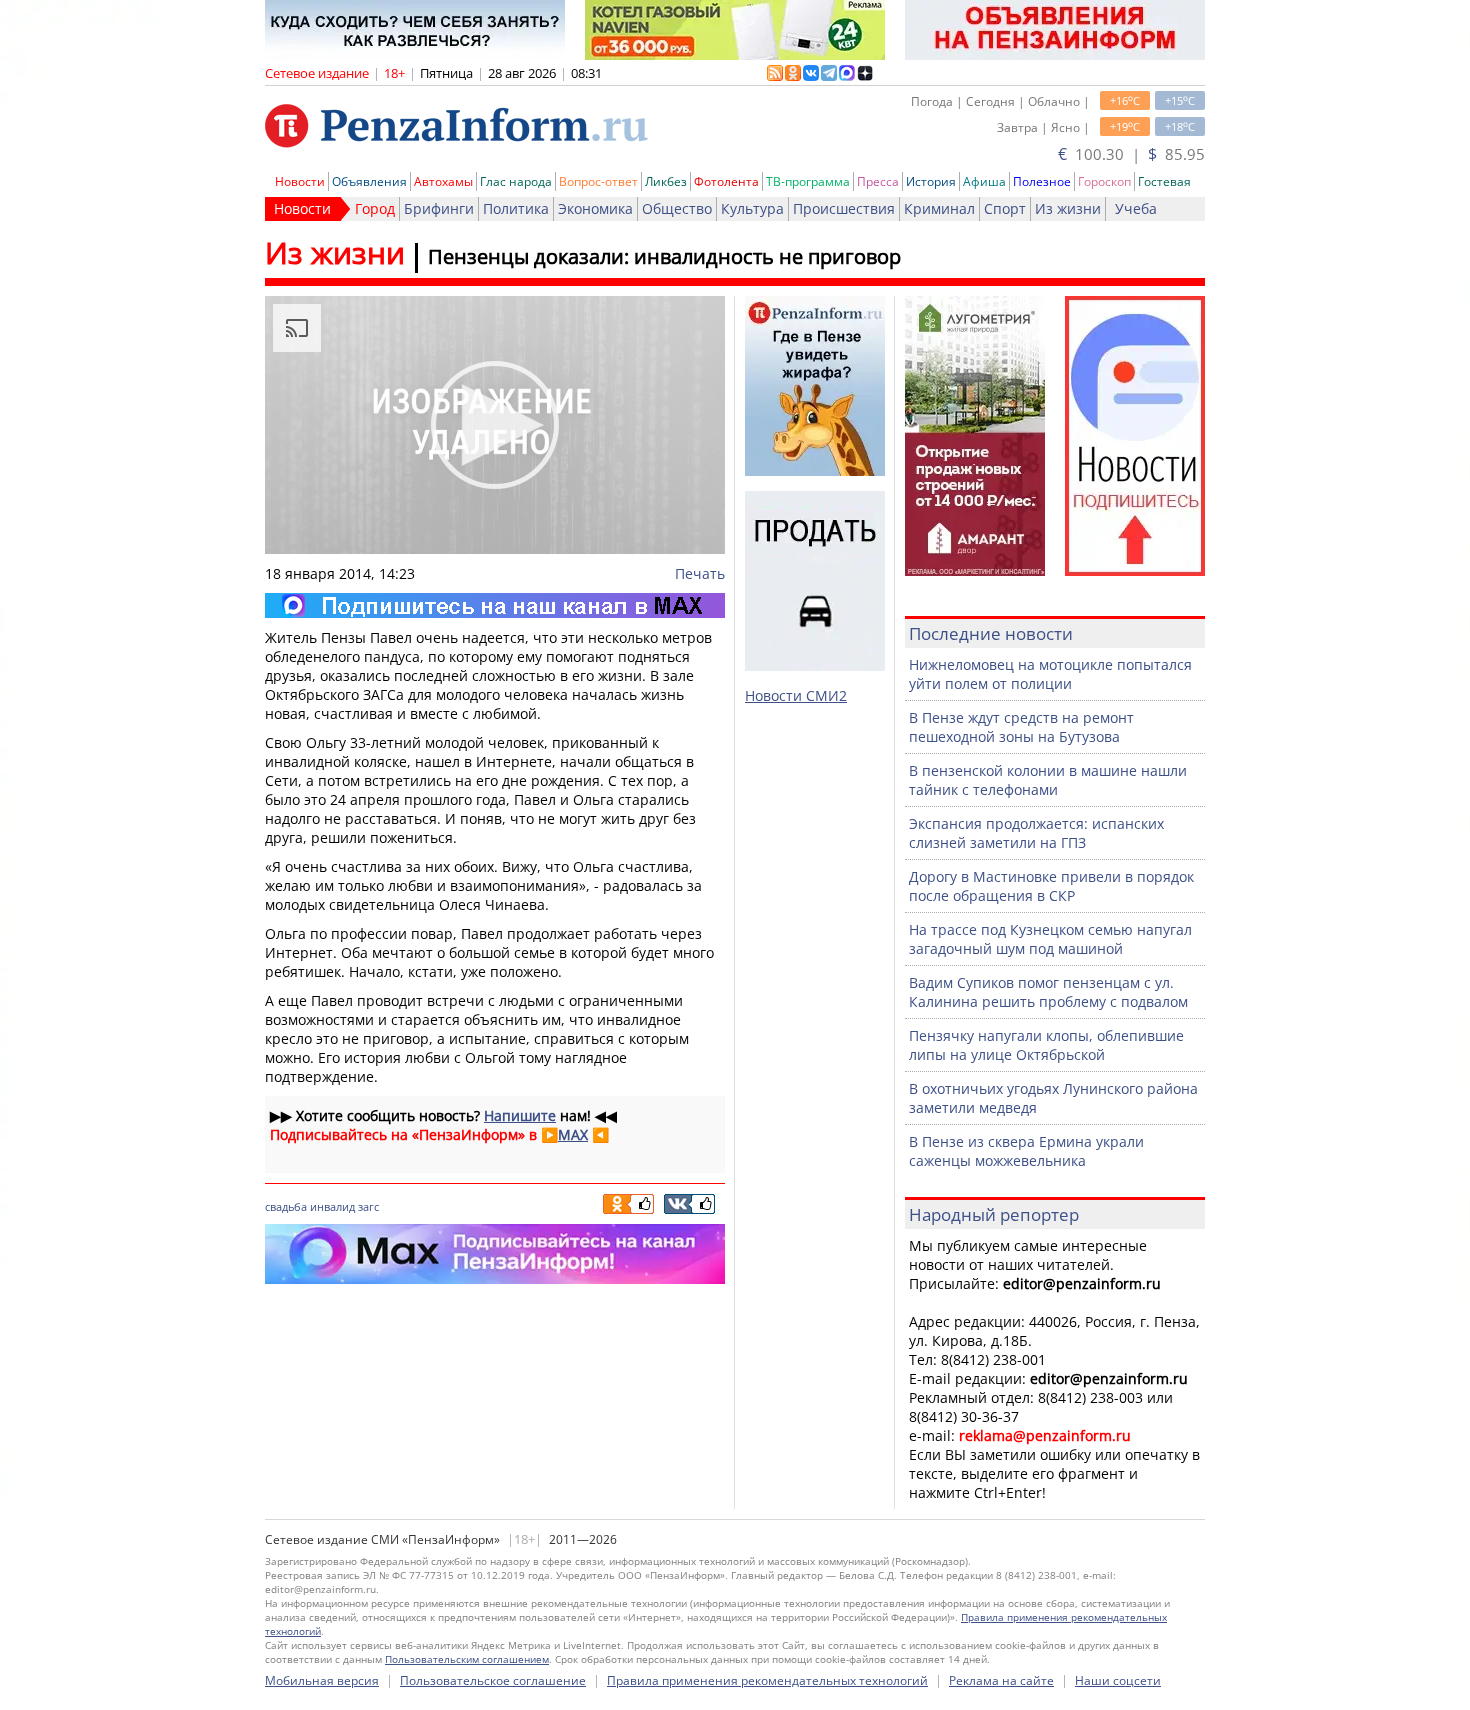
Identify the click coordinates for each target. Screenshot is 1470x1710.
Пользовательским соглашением (467, 1659)
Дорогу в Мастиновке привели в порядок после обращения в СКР (1051, 886)
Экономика (595, 208)
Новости (300, 181)
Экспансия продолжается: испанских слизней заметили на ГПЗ (1036, 833)
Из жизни (1068, 208)
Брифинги (439, 208)
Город (375, 208)
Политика (516, 208)
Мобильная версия (322, 1680)
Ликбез (666, 181)
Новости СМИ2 (796, 695)
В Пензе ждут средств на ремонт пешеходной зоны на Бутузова (1021, 727)
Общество (677, 208)
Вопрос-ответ (598, 181)
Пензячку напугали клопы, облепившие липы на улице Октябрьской (1046, 1045)
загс (368, 1206)
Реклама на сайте (1001, 1680)
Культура (752, 208)
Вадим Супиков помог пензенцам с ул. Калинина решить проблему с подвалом (1048, 992)
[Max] (495, 605)
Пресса (878, 181)
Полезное (1042, 181)
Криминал (939, 208)
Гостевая (1164, 181)
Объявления (369, 181)
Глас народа (516, 181)
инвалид (332, 1206)
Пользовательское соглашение (493, 1680)
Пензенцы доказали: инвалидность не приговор (664, 256)
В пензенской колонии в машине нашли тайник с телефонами (1048, 780)
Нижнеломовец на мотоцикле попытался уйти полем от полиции (1050, 674)
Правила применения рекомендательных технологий (767, 1680)
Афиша (984, 181)
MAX (573, 1134)
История (931, 181)
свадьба (286, 1206)
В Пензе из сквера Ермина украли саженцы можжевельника (1026, 1151)
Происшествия (844, 208)
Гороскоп (1104, 181)
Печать (700, 573)
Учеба (1136, 208)
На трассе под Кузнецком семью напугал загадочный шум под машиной (1050, 939)
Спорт (1005, 208)
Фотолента (726, 181)
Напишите (520, 1115)
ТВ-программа (808, 181)
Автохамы (443, 181)
